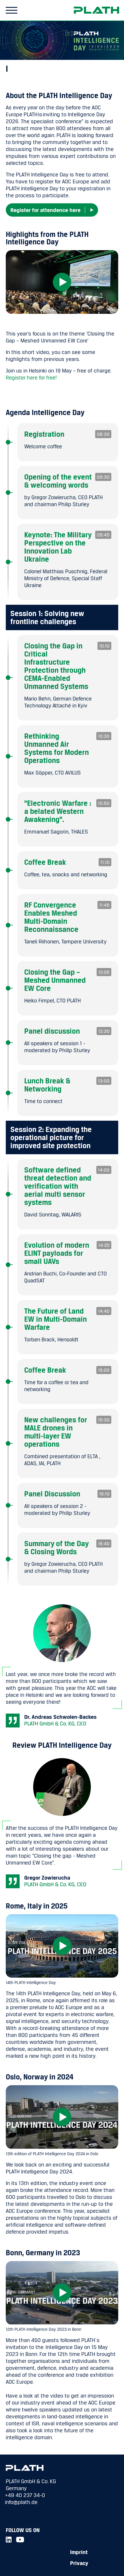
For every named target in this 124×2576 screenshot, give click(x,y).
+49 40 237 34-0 (25, 2495)
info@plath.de (21, 2502)
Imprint (79, 2552)
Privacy (79, 2563)
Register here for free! (31, 377)
